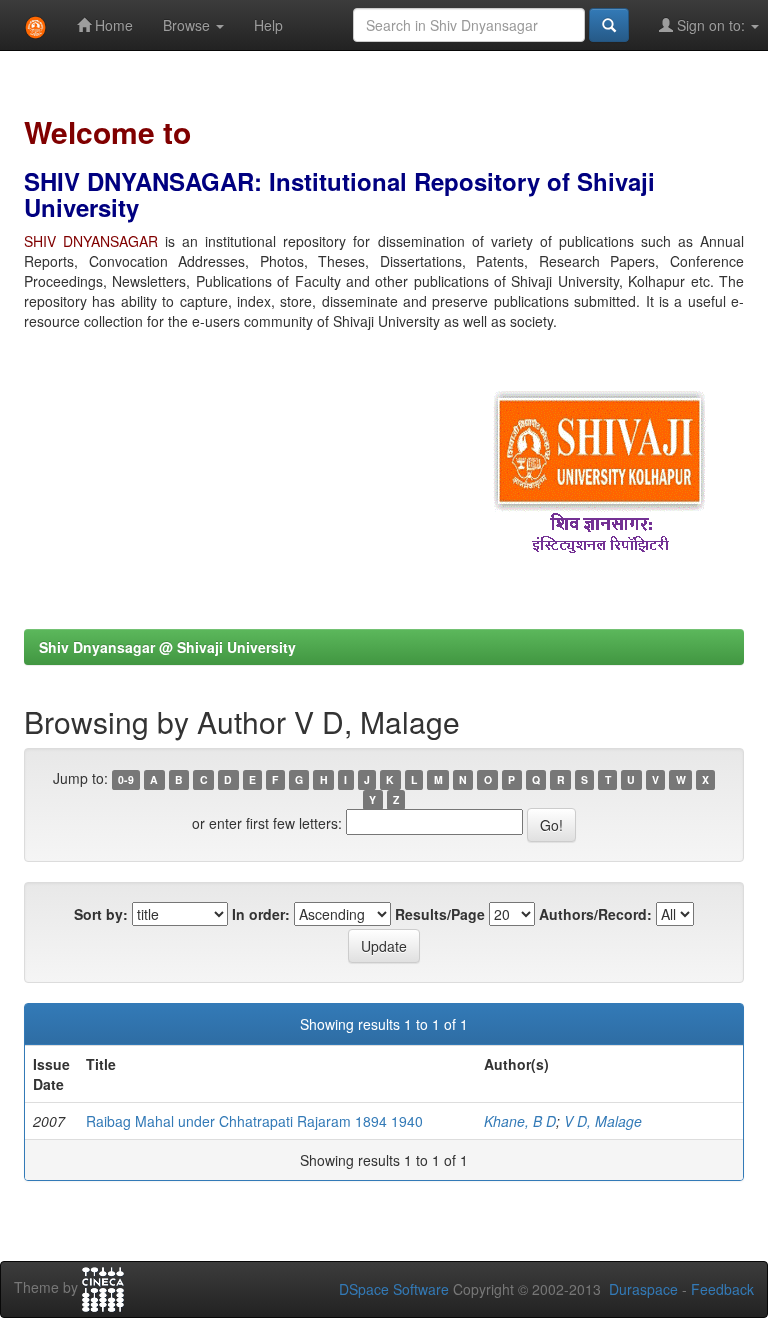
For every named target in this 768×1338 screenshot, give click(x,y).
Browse (188, 25)
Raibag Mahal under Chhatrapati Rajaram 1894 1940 (254, 1121)
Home (112, 25)
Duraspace (643, 1289)
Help (268, 25)
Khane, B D (520, 1121)
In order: (261, 914)
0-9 (126, 779)
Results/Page (440, 914)
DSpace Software (394, 1289)
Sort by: (101, 914)
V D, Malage (603, 1121)
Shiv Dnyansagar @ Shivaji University (167, 647)
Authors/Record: (595, 914)
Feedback (722, 1289)
